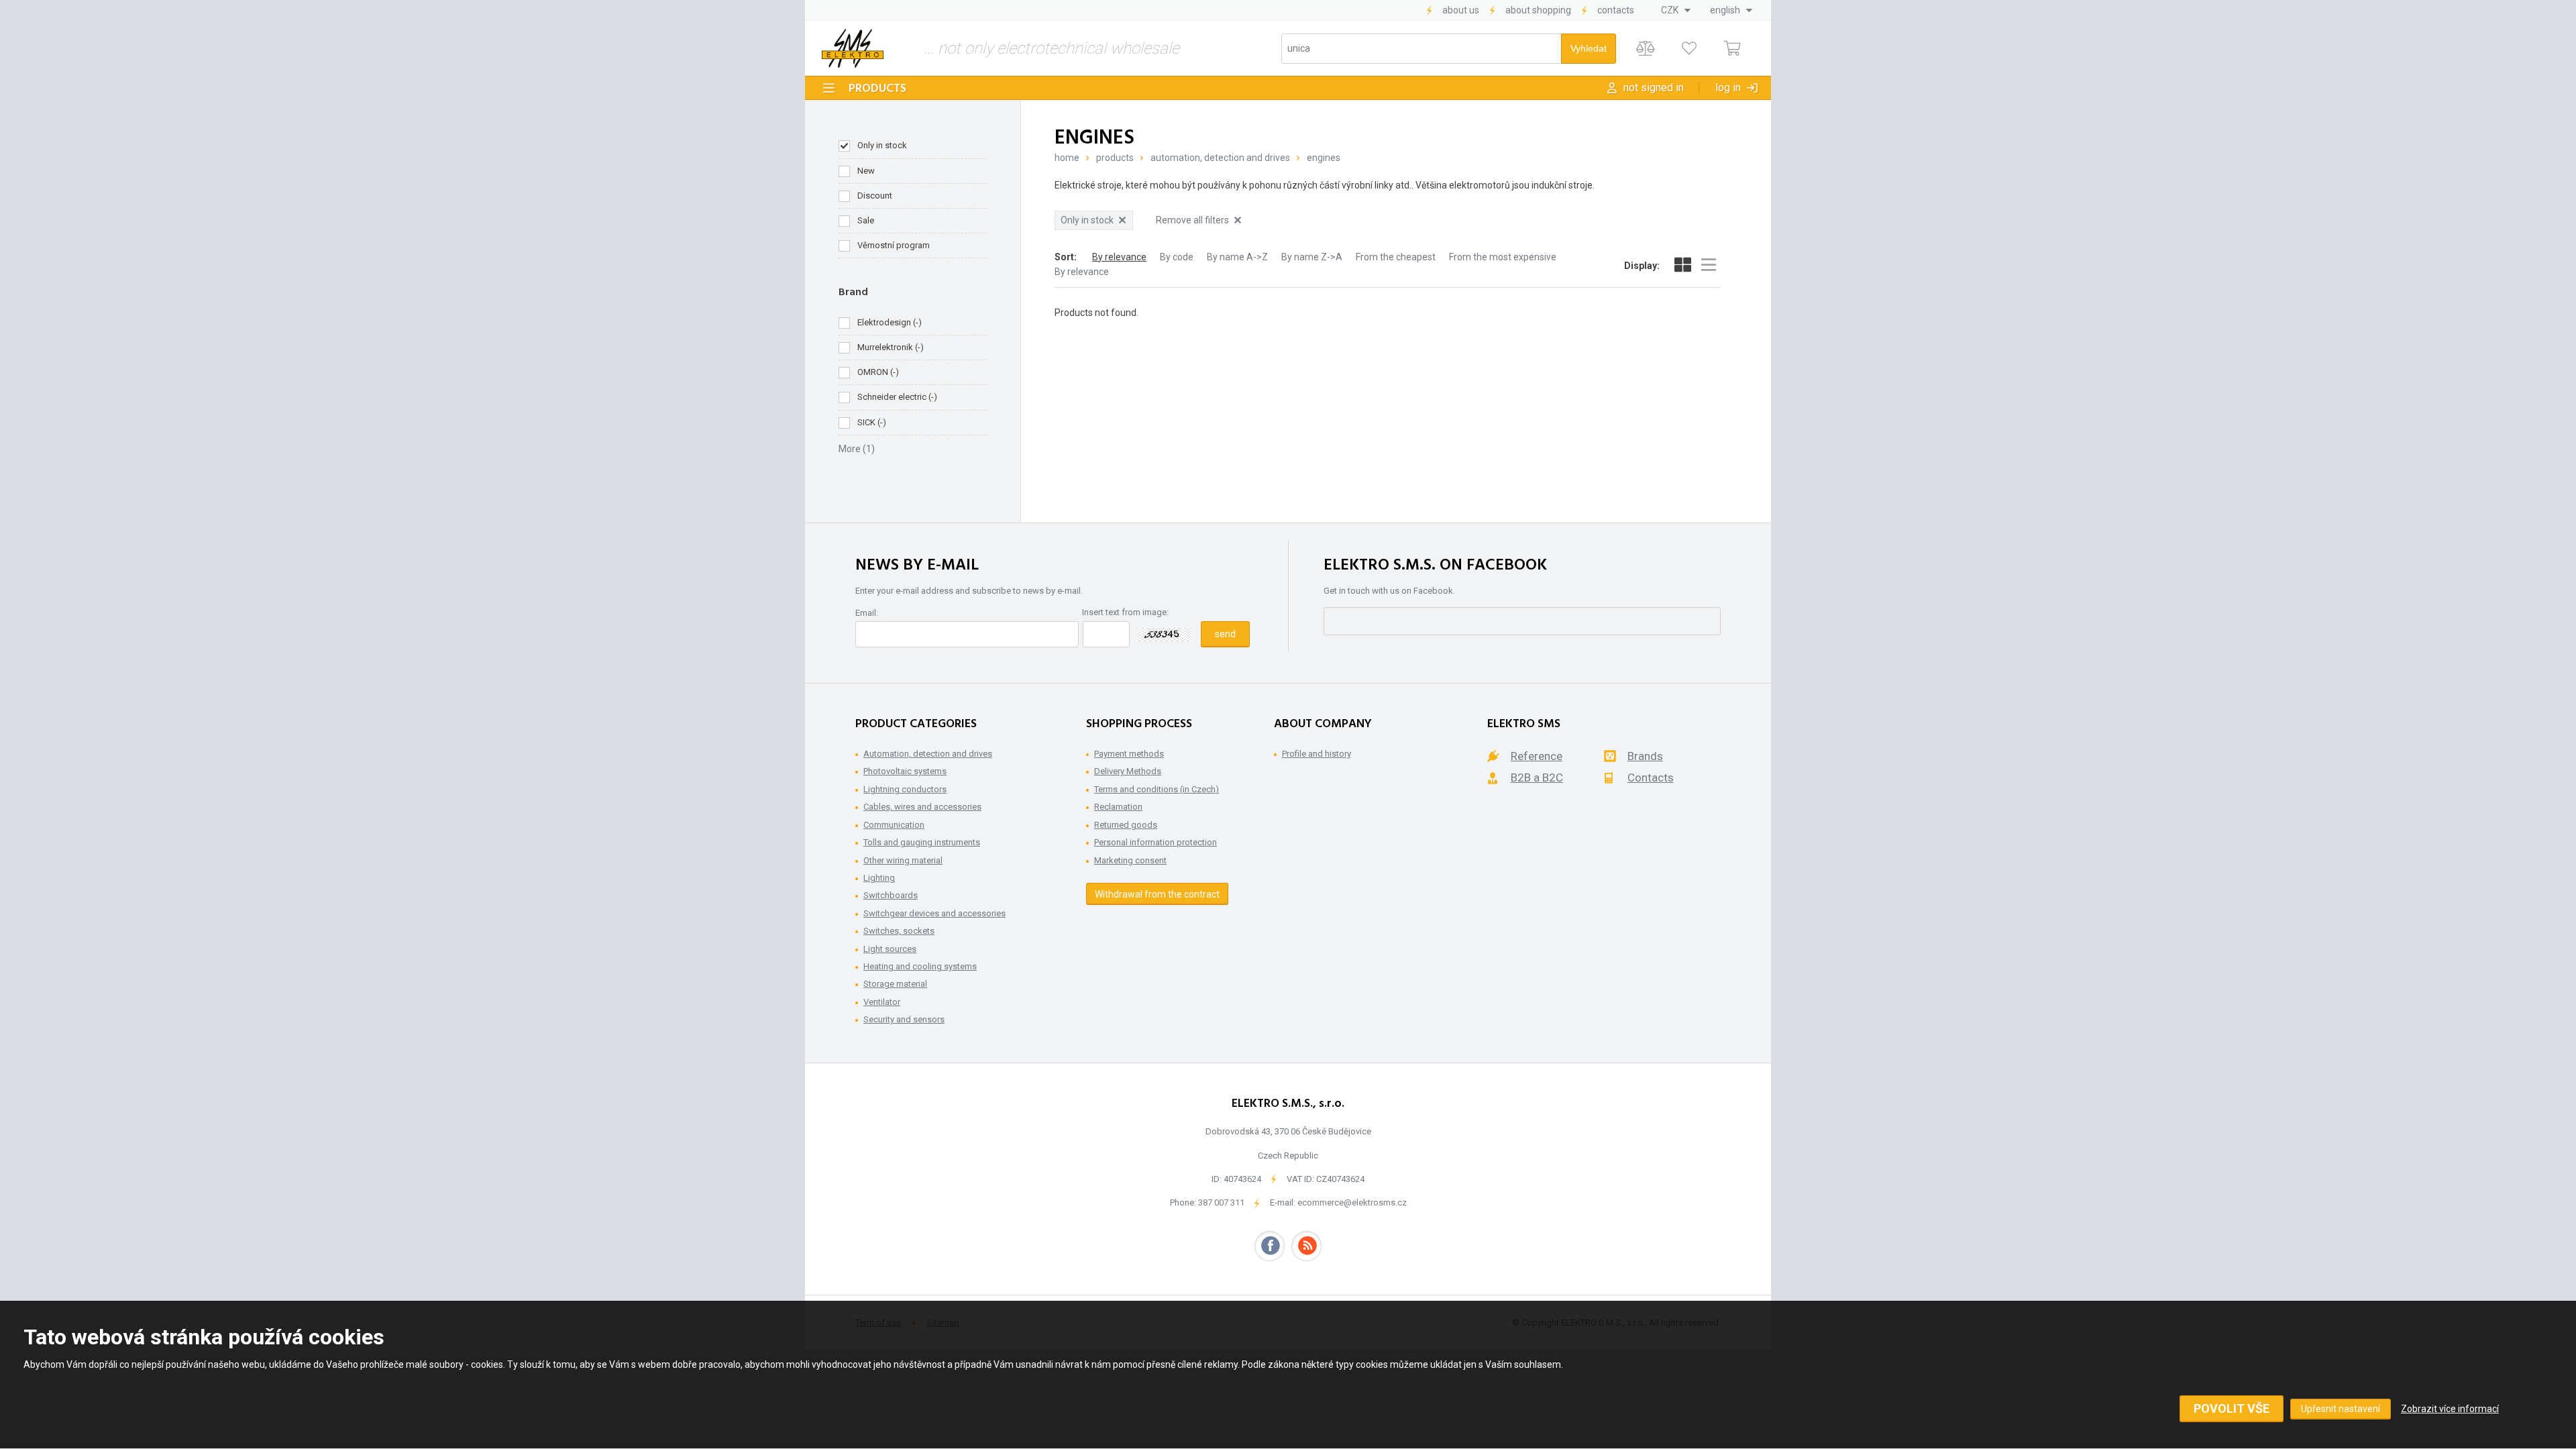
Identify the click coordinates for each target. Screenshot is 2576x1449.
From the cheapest (1396, 257)
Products (877, 89)
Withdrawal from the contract (1157, 894)
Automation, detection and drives (1220, 158)
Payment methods (1129, 754)
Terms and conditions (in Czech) (1157, 789)
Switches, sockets (899, 931)
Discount (875, 196)
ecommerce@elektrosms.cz (1352, 1202)
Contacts (1616, 10)
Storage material (895, 984)
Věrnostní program (894, 245)
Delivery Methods (1128, 771)
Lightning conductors (905, 789)
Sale (866, 220)
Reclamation (1118, 807)
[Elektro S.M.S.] (853, 48)
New (866, 171)
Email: (867, 613)
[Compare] (1645, 49)
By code (1177, 257)
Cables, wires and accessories (922, 807)
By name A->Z (1237, 257)
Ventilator (882, 1002)
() (890, 322)
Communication (894, 825)
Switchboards (891, 895)
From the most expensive (1503, 257)
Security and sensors (904, 1019)
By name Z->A (1312, 257)
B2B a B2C (1537, 777)
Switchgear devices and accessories (934, 913)
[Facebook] (1270, 1246)
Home (1067, 158)
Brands (1645, 756)
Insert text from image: (1125, 612)
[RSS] (1306, 1246)
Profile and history (1317, 754)
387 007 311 (1221, 1202)
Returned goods (1126, 825)
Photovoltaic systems (905, 771)
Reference (1537, 756)
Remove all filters (1192, 220)
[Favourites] (1689, 49)
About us (1461, 10)
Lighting (879, 878)
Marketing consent (1130, 860)
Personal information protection (1156, 842)
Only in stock (882, 145)
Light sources (890, 949)
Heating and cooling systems (920, 966)
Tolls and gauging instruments (922, 842)
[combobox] (1676, 10)
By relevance (1119, 257)
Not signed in (1654, 88)
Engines (1324, 158)
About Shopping (1538, 10)
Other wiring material (903, 860)
